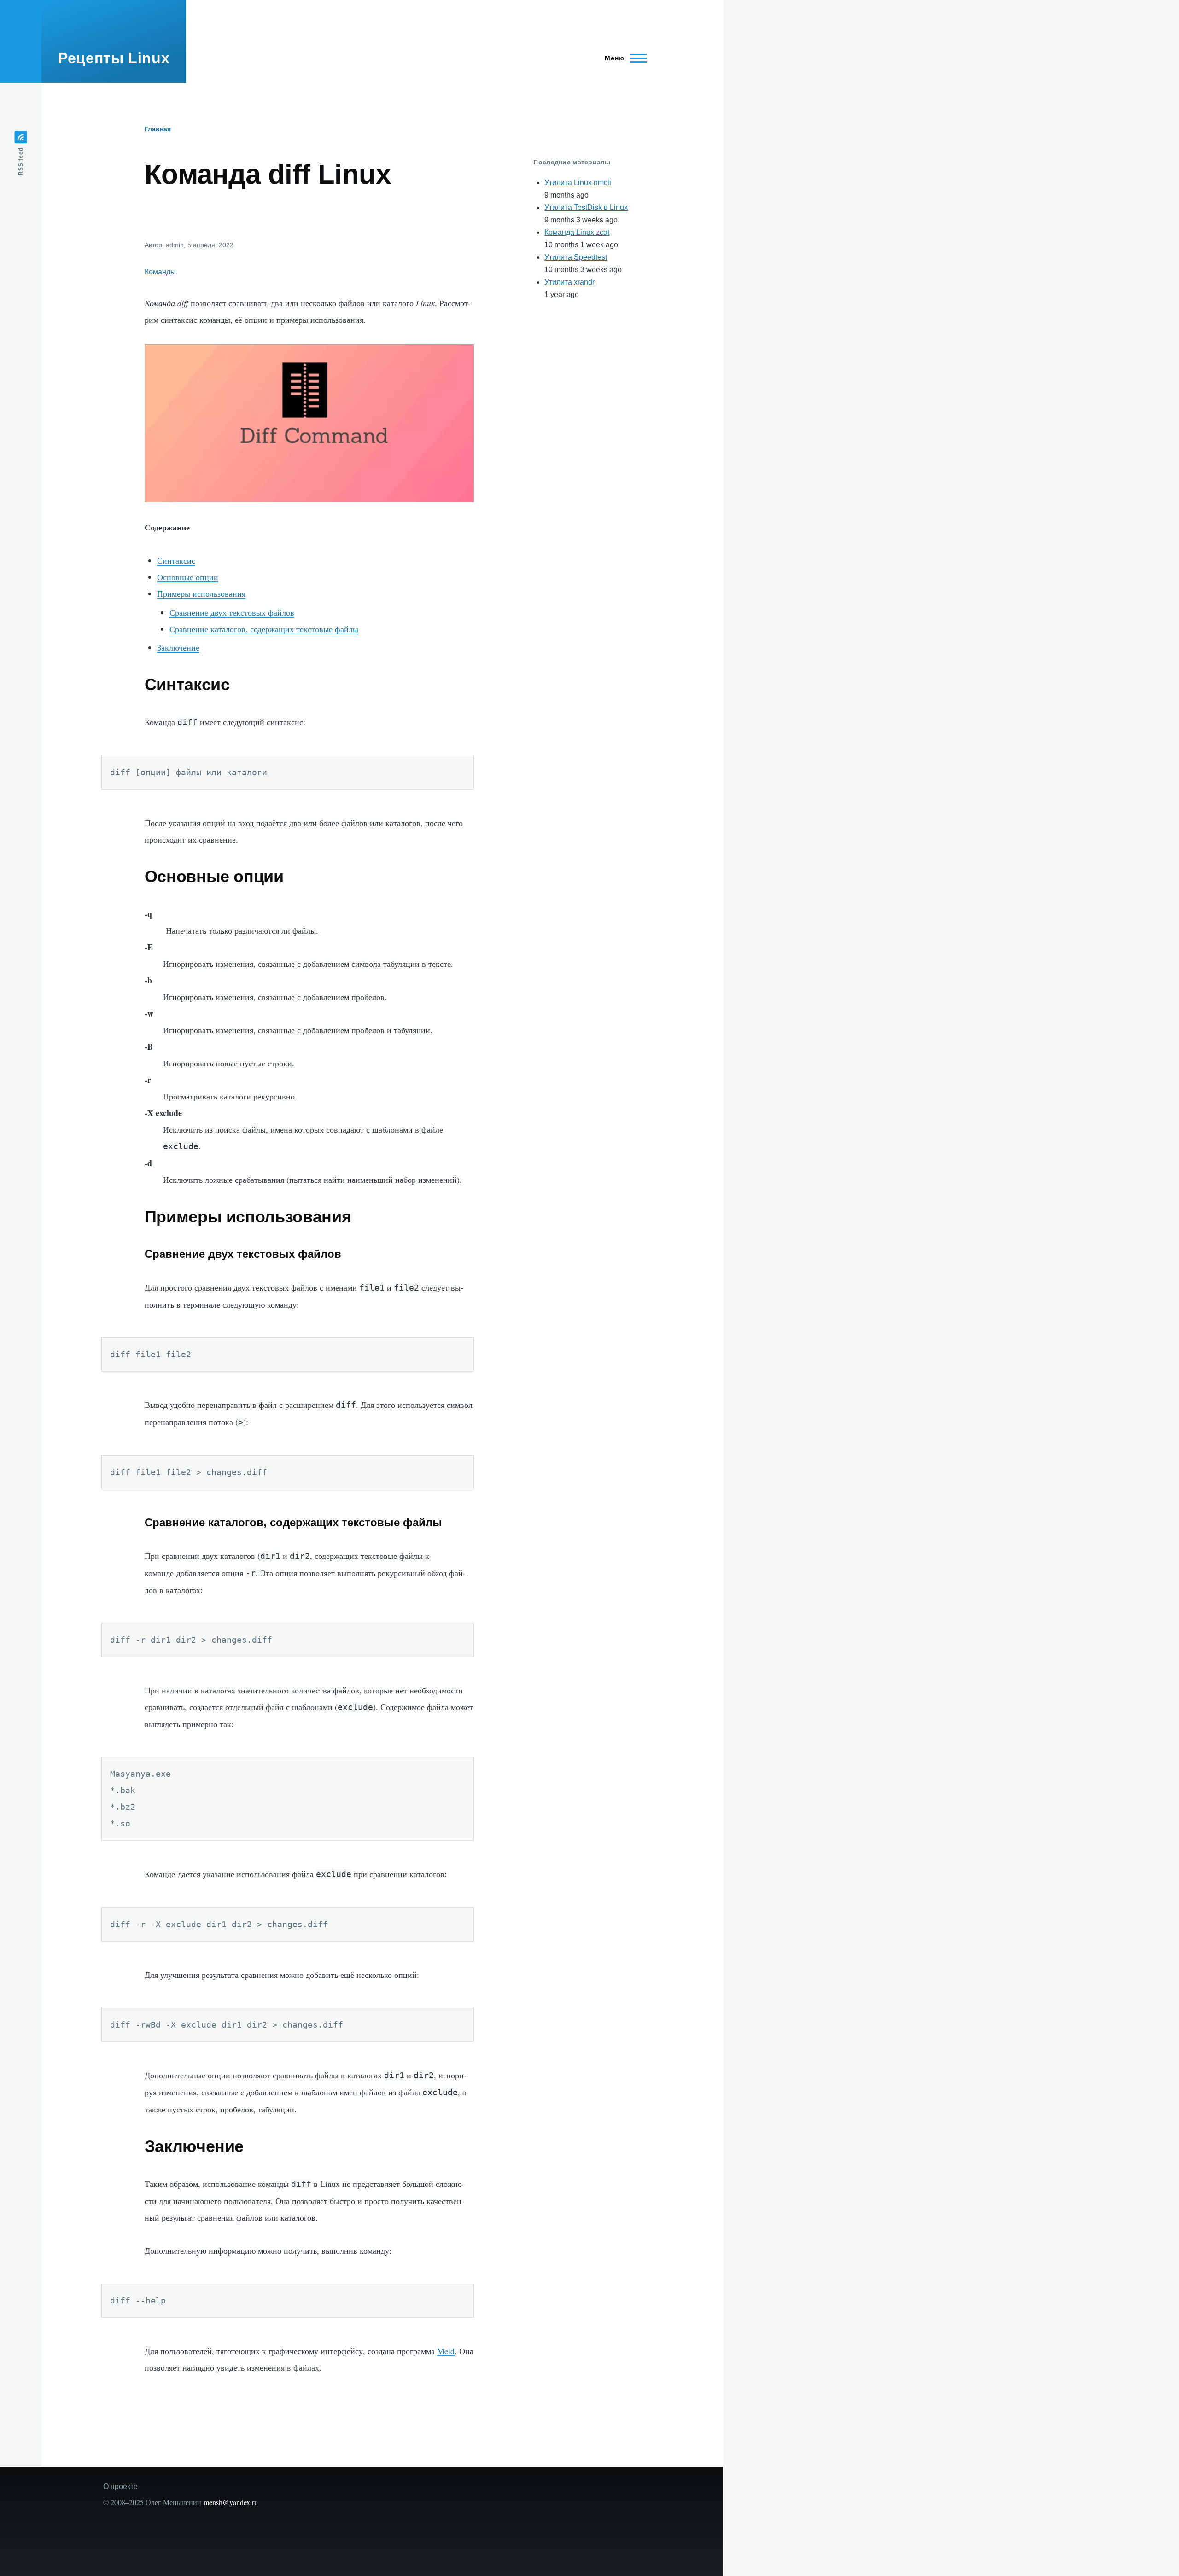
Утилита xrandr (569, 282)
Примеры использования (201, 593)
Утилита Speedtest (576, 257)
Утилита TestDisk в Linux (586, 207)
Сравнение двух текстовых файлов (232, 612)
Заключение (178, 647)
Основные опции (188, 577)
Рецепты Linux (114, 58)
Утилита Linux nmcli (578, 183)
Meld (446, 2351)
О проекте (120, 2486)
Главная (158, 129)
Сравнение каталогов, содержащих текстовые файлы (264, 629)
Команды (160, 272)
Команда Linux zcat (577, 232)
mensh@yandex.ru (231, 2502)
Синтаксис (176, 560)
